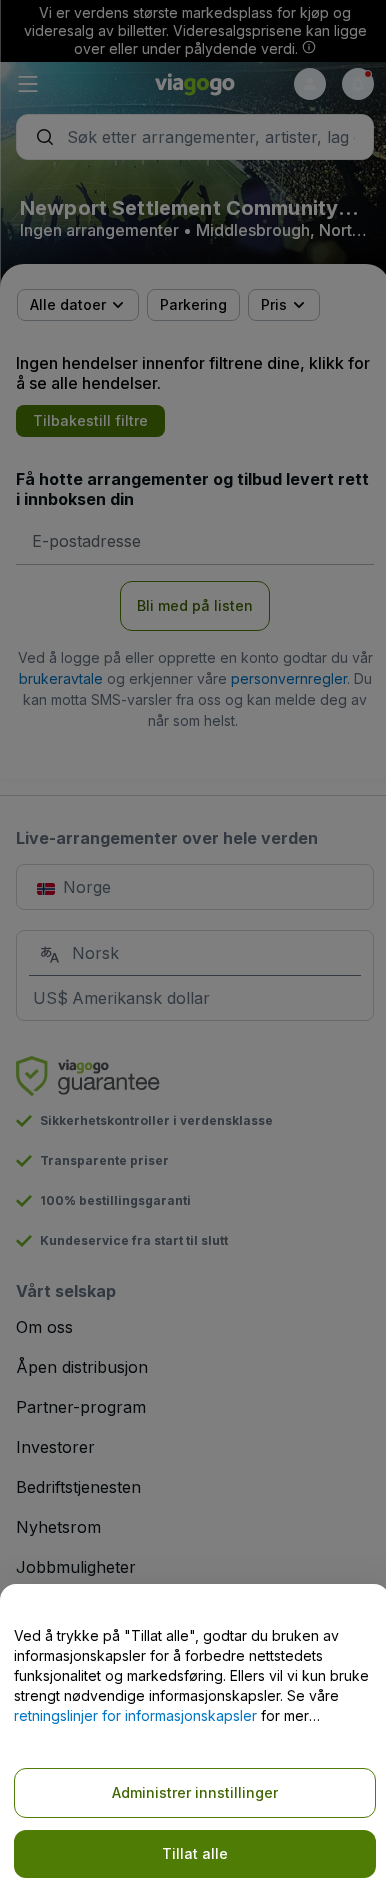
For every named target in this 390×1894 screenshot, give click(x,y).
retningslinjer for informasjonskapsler (135, 1715)
